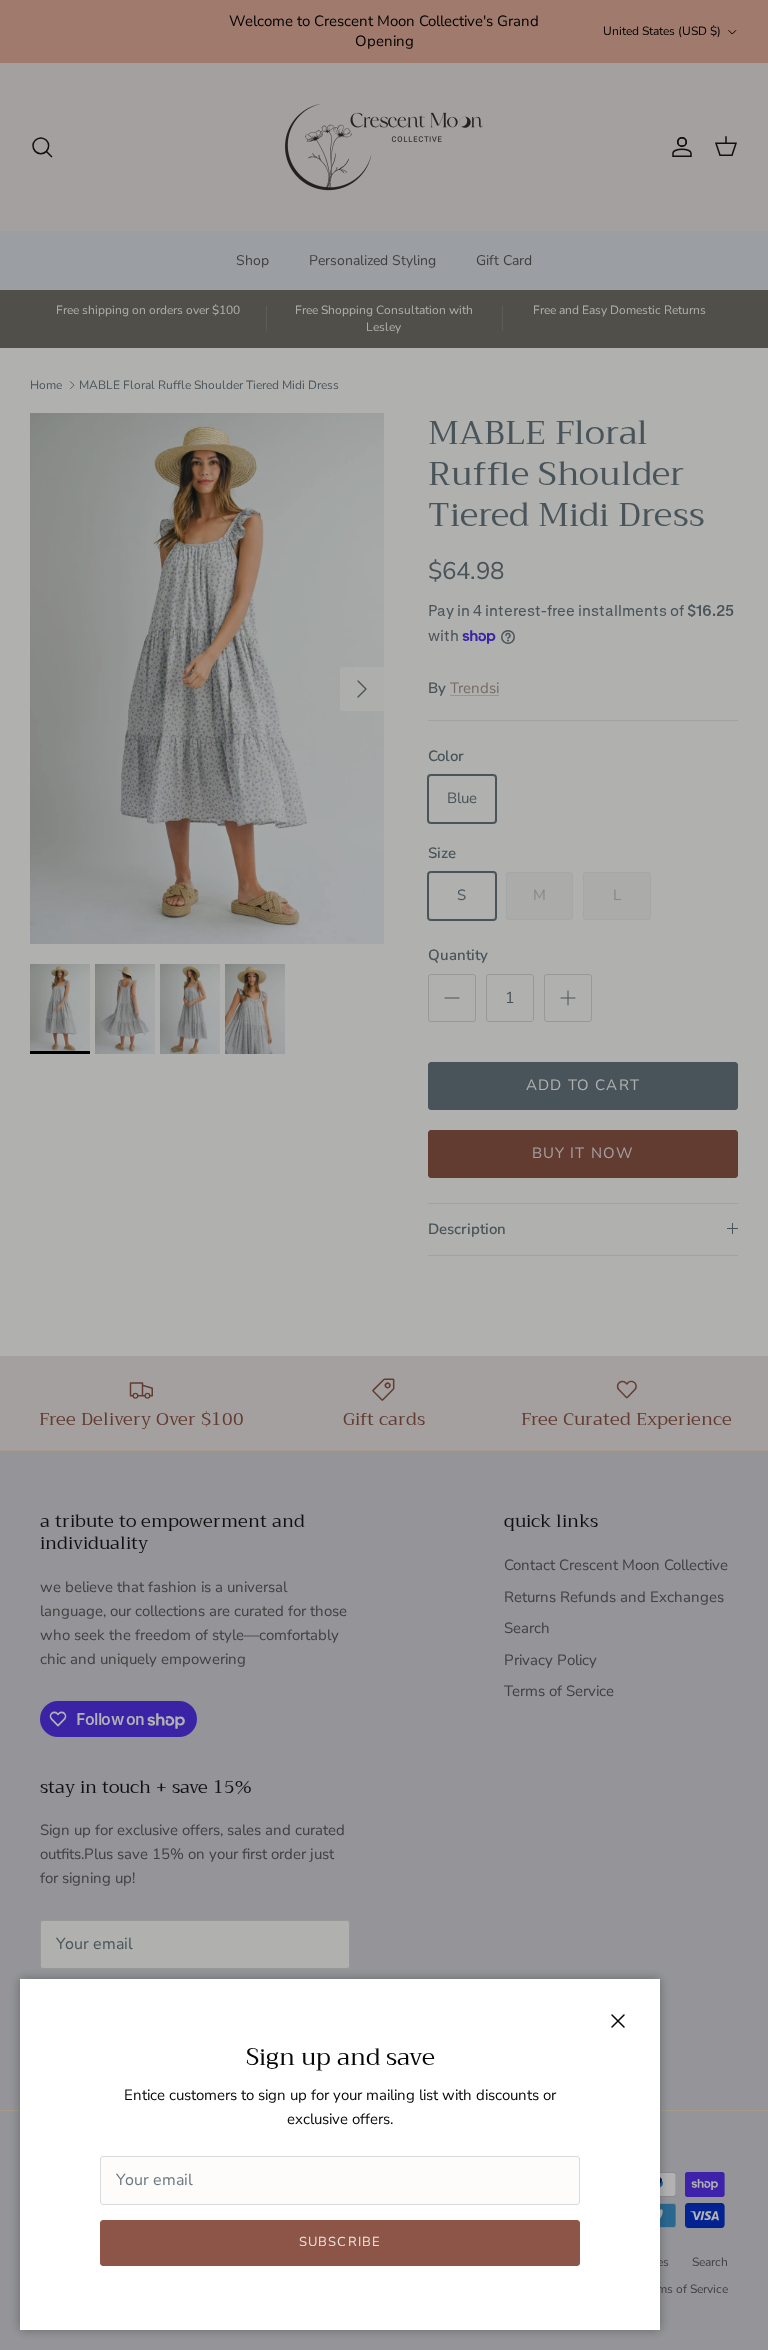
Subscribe (339, 2242)
